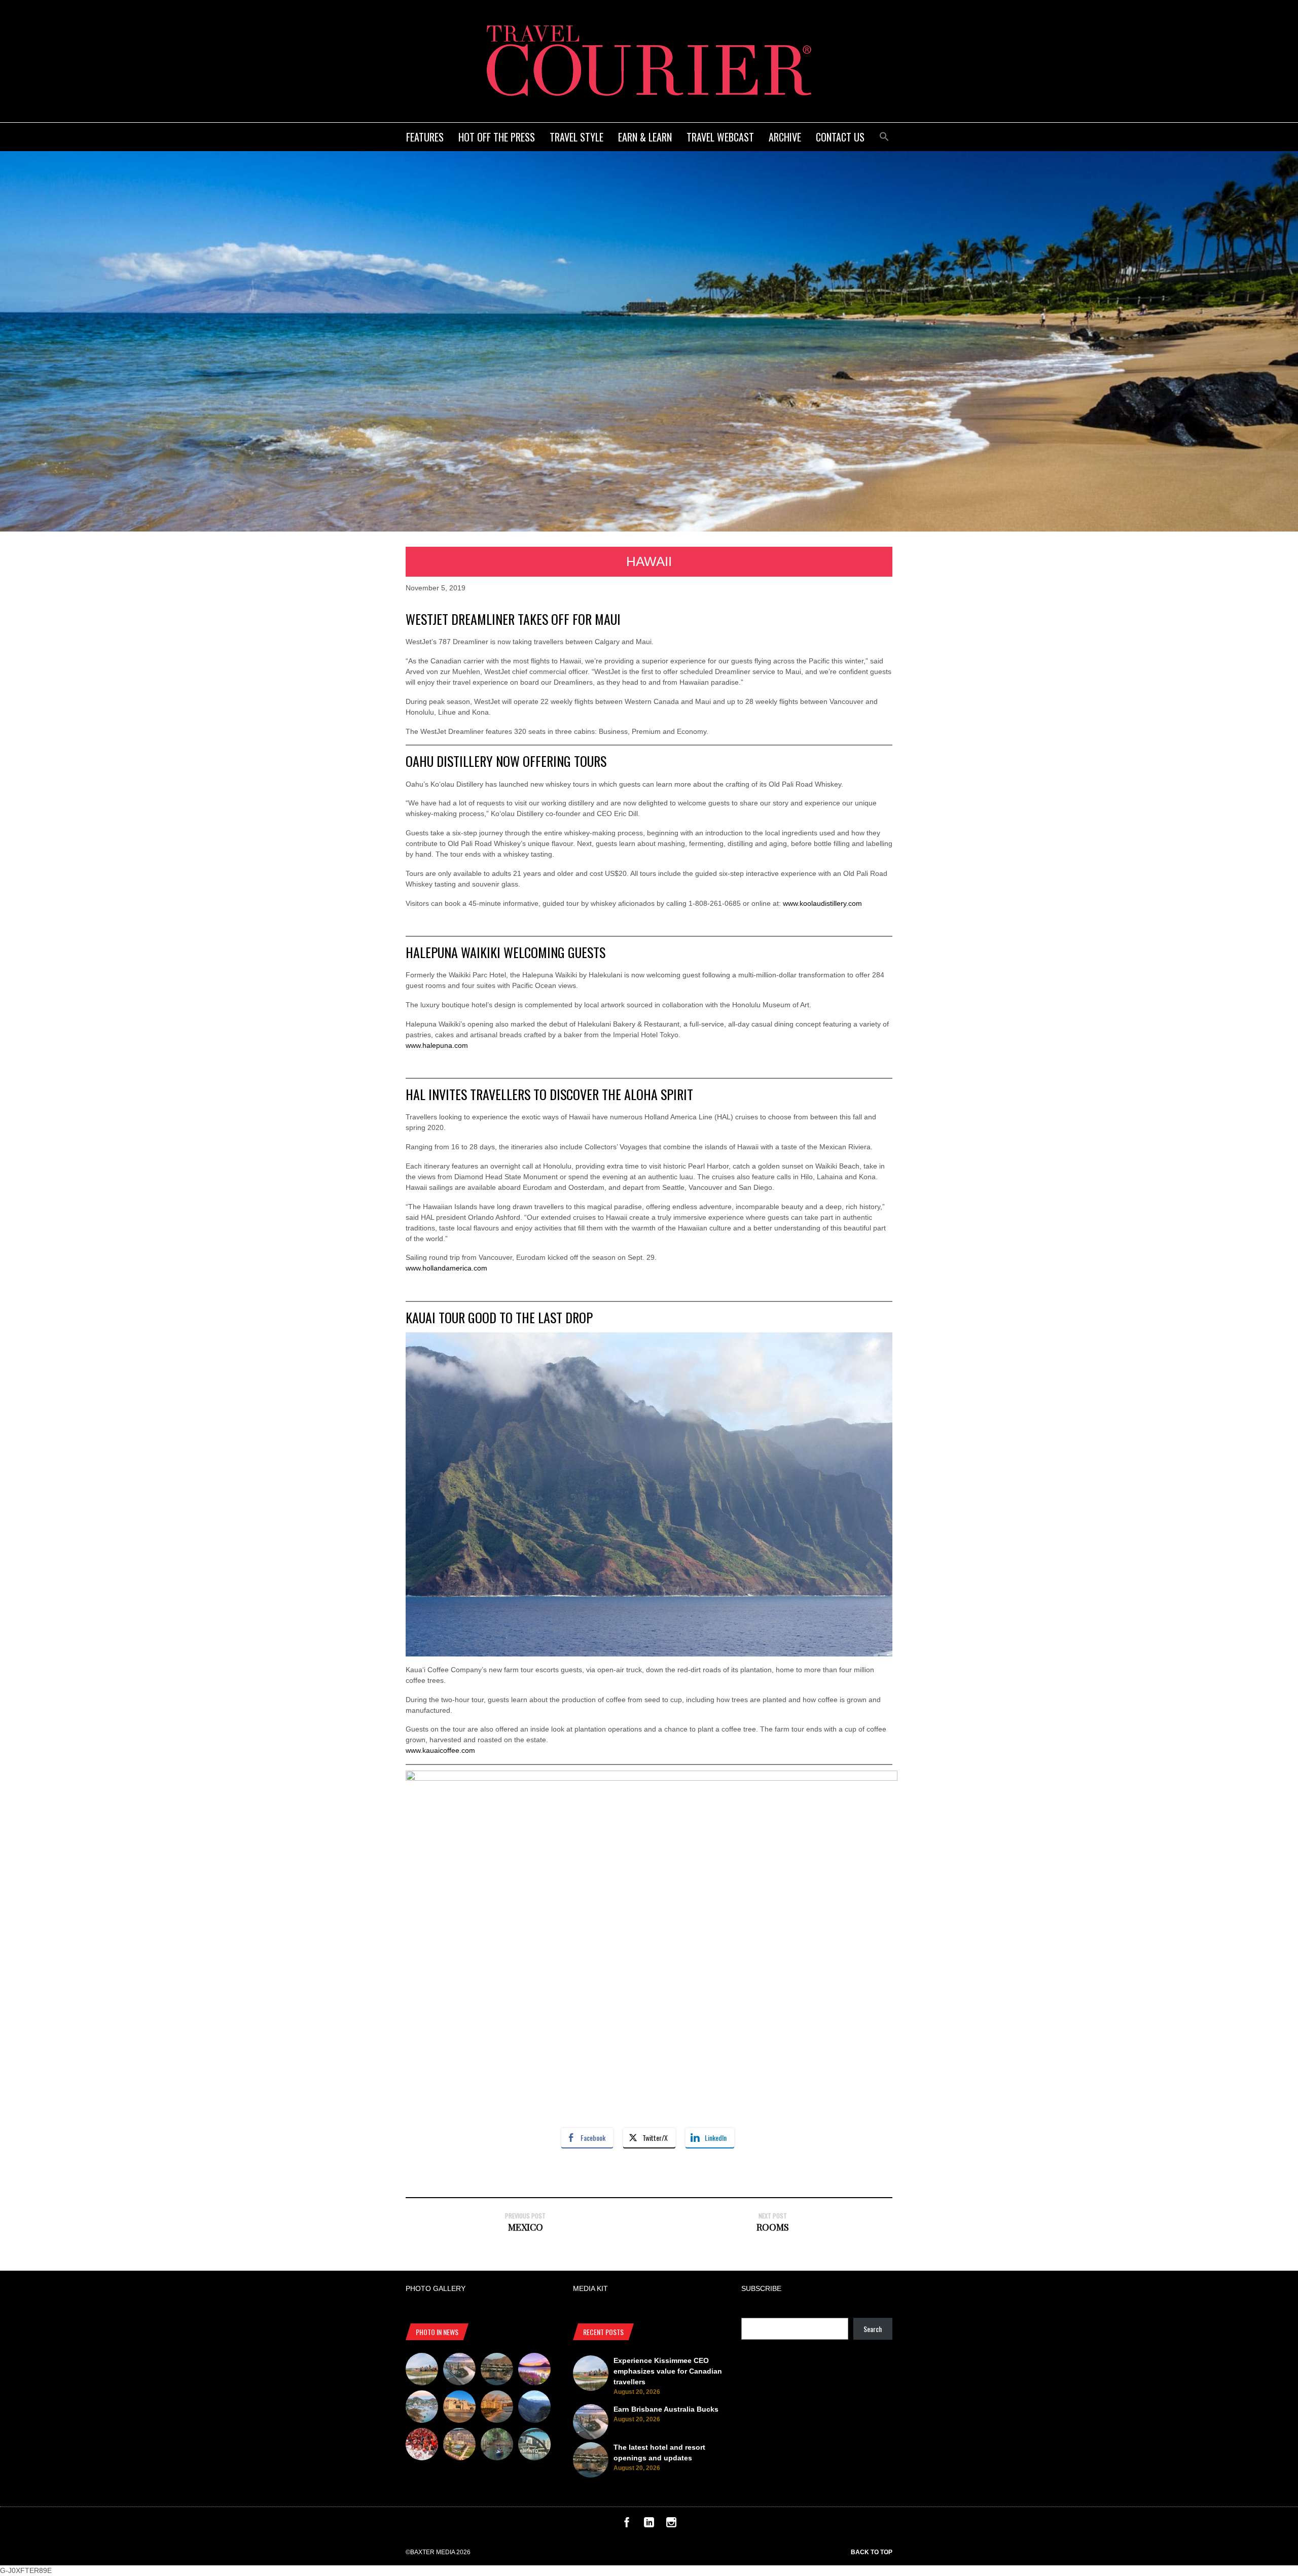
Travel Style (576, 137)
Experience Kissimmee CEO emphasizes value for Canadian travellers (668, 2371)
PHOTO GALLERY (436, 2288)
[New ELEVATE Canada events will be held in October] (534, 2446)
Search (873, 2329)
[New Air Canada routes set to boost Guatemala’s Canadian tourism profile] (534, 2371)
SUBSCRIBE (761, 2288)
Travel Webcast (720, 137)
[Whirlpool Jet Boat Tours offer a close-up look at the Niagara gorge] (422, 2446)
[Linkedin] (649, 2525)
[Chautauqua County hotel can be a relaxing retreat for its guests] (459, 2446)
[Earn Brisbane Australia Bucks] (459, 2371)
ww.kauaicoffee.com (443, 1750)
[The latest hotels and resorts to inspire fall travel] (497, 2408)
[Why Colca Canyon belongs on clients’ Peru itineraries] (534, 2408)
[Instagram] (671, 2525)
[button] (884, 135)
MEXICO (526, 2227)
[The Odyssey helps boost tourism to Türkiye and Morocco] (459, 2408)
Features (425, 137)
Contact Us (840, 137)
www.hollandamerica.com (446, 1268)
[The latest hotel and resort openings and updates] (497, 2371)
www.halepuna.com (437, 1045)
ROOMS (773, 2227)
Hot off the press (497, 137)
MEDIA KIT (590, 2288)
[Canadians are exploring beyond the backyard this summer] (497, 2446)
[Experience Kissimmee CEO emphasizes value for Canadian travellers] (422, 2371)
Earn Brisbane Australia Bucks (666, 2409)
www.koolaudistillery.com (822, 903)
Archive (785, 137)
